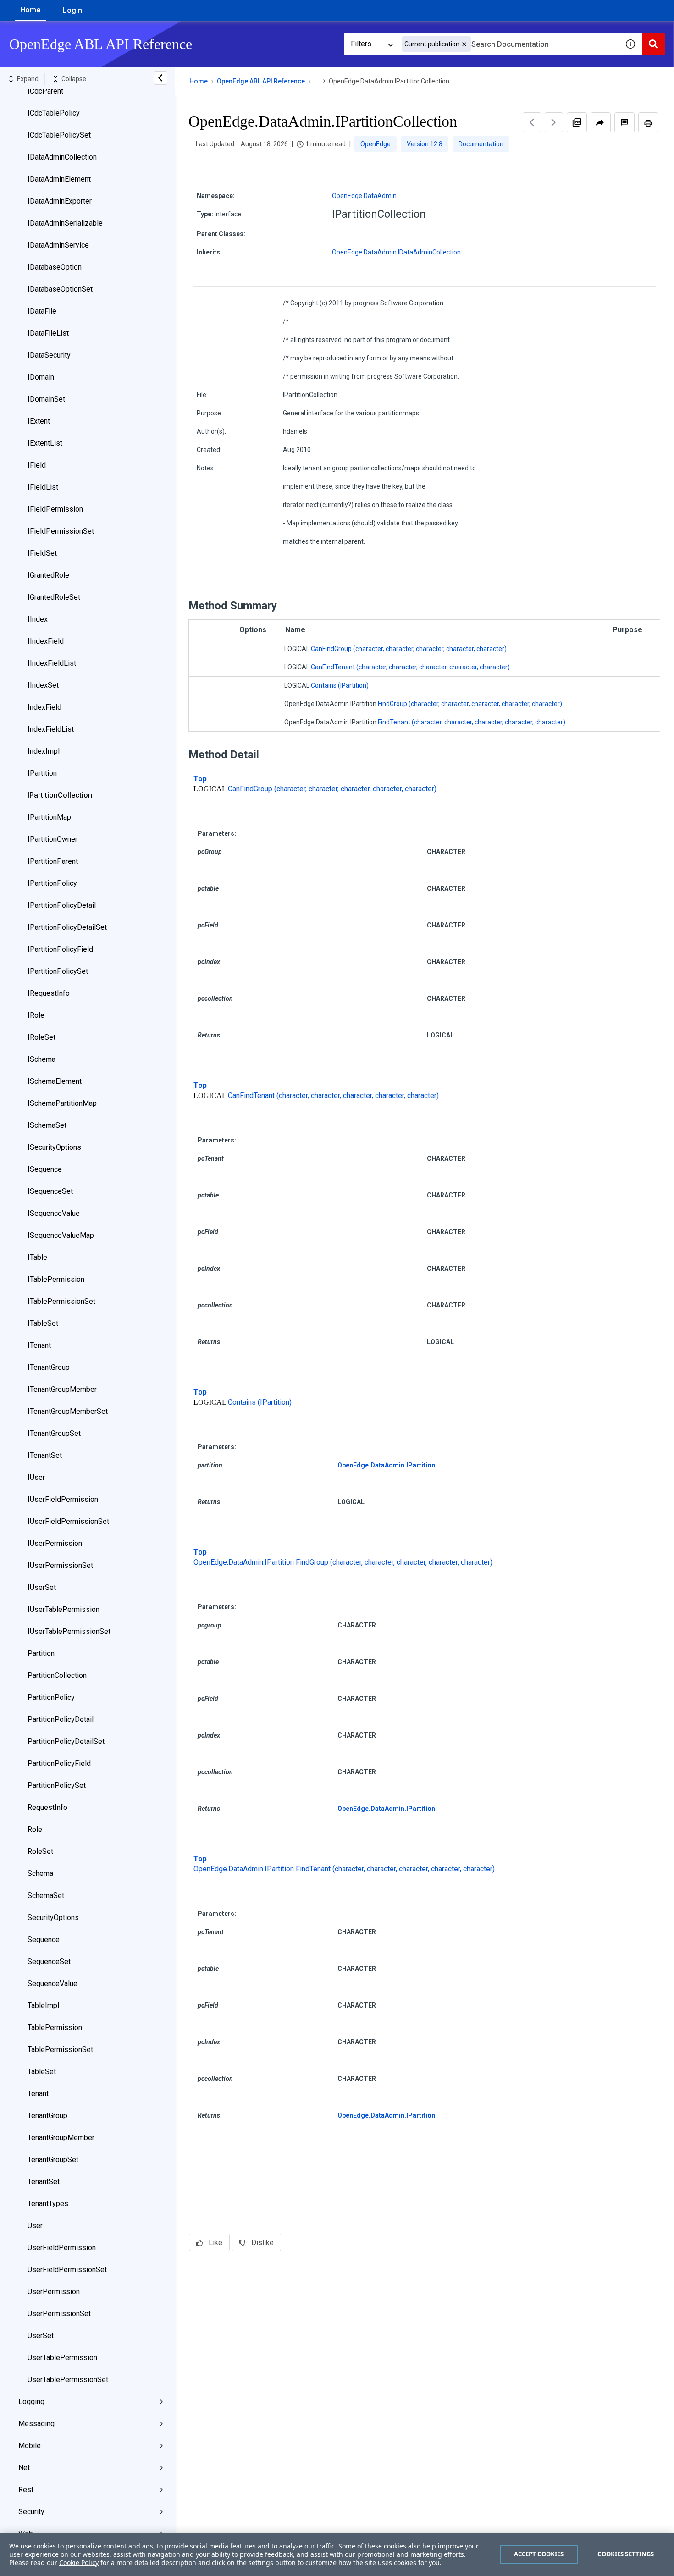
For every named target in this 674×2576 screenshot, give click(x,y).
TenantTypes (48, 2204)
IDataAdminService (58, 245)
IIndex (38, 619)
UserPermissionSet (59, 2314)
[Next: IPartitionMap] (554, 122)
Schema (40, 1873)
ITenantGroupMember (62, 1389)
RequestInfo (47, 1807)
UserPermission (54, 2292)
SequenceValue (52, 1983)
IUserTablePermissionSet (69, 1631)
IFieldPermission (55, 509)
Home (30, 10)
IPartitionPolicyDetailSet (67, 927)
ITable (37, 1257)
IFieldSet (42, 553)
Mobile (30, 2446)
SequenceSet (49, 1961)
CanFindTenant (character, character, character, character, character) (410, 667)
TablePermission (55, 2027)
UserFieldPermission (62, 2248)
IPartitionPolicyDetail (62, 905)
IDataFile (42, 311)
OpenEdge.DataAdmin (364, 196)
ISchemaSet (47, 1125)
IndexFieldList (51, 729)
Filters (361, 44)
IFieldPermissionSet (61, 531)
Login (72, 10)
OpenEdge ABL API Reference (261, 81)
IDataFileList (48, 333)
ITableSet (43, 1323)
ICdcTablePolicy (54, 113)
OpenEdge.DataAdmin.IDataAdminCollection (396, 252)
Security (31, 2512)
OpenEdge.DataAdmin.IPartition (386, 1465)
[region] (337, 2554)
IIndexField (46, 641)
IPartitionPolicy (52, 883)
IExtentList (45, 443)
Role (35, 1829)
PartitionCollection (57, 1675)
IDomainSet (46, 399)
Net (24, 2468)
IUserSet (42, 1587)
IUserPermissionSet (60, 1565)
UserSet (41, 2336)
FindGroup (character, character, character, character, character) (470, 704)
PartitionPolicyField (59, 1763)
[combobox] (509, 44)
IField (37, 465)
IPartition (42, 773)
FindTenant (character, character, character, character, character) (472, 722)
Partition (41, 1653)
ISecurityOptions (54, 1147)
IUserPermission (55, 1543)
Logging (31, 2402)
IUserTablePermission (64, 1609)
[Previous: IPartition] (532, 122)
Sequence (44, 1939)
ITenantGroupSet (54, 1433)
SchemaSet (46, 1895)
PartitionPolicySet (57, 1785)
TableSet (42, 2071)
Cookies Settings (626, 2554)
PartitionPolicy (51, 1697)
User (35, 2226)
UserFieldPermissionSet (67, 2270)
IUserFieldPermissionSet (68, 1521)
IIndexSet (43, 685)
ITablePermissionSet (61, 1301)
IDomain (41, 377)
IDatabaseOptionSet (60, 289)
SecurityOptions (53, 1917)
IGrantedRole (48, 575)
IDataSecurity (49, 355)
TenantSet (44, 2182)
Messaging (36, 2424)
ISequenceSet (50, 1191)
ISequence (45, 1169)
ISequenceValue (54, 1213)
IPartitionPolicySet (58, 971)
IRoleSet (41, 1037)
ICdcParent (45, 91)
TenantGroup (47, 2115)
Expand (28, 79)
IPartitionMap (49, 817)
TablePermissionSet (60, 2049)
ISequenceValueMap (61, 1235)
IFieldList (43, 487)
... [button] (317, 81)
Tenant (38, 2093)
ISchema (41, 1059)
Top (200, 779)
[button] (464, 44)
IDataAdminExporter (60, 201)
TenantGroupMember (61, 2137)
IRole (36, 1015)
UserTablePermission (62, 2358)
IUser (36, 1477)
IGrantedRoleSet (54, 597)
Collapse (74, 79)
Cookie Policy (79, 2562)
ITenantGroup (49, 1367)
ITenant (39, 1345)
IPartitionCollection (60, 795)
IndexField (44, 707)
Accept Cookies (539, 2554)
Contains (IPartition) (340, 685)
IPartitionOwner (52, 839)
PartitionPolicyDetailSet (66, 1741)
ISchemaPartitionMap (62, 1103)
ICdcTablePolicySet (59, 135)
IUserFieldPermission (63, 1499)
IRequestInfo (49, 993)
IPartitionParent (53, 861)
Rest (26, 2490)
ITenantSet (45, 1455)
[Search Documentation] (653, 44)
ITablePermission (56, 1279)
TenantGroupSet (53, 2160)
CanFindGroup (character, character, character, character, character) (409, 649)
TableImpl (43, 2005)
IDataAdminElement (59, 179)
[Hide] (160, 78)
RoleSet (40, 1851)
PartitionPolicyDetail (61, 1719)
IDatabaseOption (55, 267)
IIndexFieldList (52, 663)
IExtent (39, 421)
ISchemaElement (55, 1081)
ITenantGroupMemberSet (68, 1411)
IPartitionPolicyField (60, 949)
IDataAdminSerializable (65, 223)
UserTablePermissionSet (68, 2380)
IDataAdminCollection (62, 157)
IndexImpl (44, 751)
